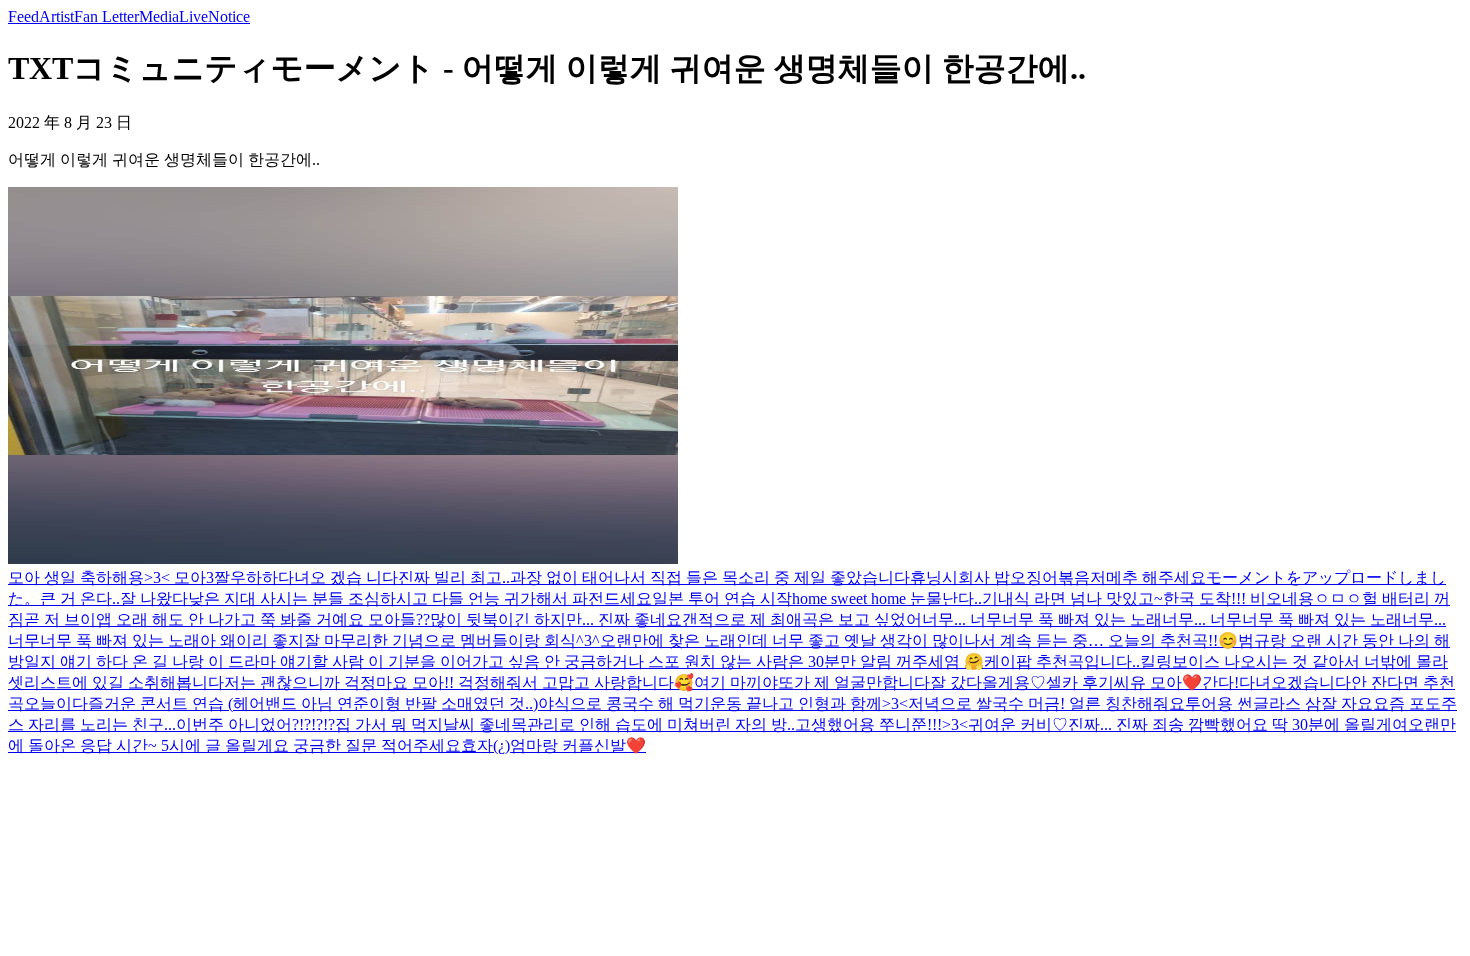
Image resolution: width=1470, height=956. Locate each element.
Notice (229, 16)
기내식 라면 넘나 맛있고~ (1072, 598)
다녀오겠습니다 (1295, 682)
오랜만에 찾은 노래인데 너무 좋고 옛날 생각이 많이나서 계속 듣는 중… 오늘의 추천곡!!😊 (919, 640)
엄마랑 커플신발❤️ (578, 745)
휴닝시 (934, 577)
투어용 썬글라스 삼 (1253, 703)
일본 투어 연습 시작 (722, 598)
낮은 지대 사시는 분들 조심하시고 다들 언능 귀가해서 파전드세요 (420, 598)
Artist (56, 16)
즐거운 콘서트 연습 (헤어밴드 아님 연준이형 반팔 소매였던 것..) (313, 703)
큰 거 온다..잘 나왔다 (114, 598)
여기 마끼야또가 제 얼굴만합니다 (812, 682)
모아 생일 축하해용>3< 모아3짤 (119, 577)
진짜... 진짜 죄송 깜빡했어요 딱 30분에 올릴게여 (1238, 724)
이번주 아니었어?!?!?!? (255, 724)
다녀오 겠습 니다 (338, 577)
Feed (23, 16)
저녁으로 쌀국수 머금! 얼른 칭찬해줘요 (1046, 703)
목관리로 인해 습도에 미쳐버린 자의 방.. (653, 724)
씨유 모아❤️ (1158, 682)
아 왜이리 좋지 (252, 640)
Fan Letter (106, 16)
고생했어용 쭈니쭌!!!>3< (881, 724)
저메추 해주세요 (1148, 577)
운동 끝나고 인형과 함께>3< (809, 703)
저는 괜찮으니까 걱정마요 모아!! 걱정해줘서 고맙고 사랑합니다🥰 (459, 682)
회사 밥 (984, 577)
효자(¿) (485, 745)
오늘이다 (56, 703)
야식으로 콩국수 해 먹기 (624, 703)
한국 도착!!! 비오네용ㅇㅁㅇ (1262, 598)
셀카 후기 (1080, 682)
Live (193, 16)
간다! (1220, 682)
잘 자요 (1347, 703)
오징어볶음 (1050, 577)
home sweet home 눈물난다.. (887, 598)
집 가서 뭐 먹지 (389, 724)
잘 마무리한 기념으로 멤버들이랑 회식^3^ (452, 640)
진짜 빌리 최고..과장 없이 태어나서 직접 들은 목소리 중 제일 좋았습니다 (654, 577)
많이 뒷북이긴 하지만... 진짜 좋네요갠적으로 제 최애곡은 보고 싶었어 (676, 619)
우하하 (254, 577)
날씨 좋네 (477, 724)
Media (159, 16)
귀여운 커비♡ (1018, 724)
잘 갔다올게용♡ (988, 682)
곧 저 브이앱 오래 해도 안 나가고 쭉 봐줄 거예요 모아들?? (227, 619)
